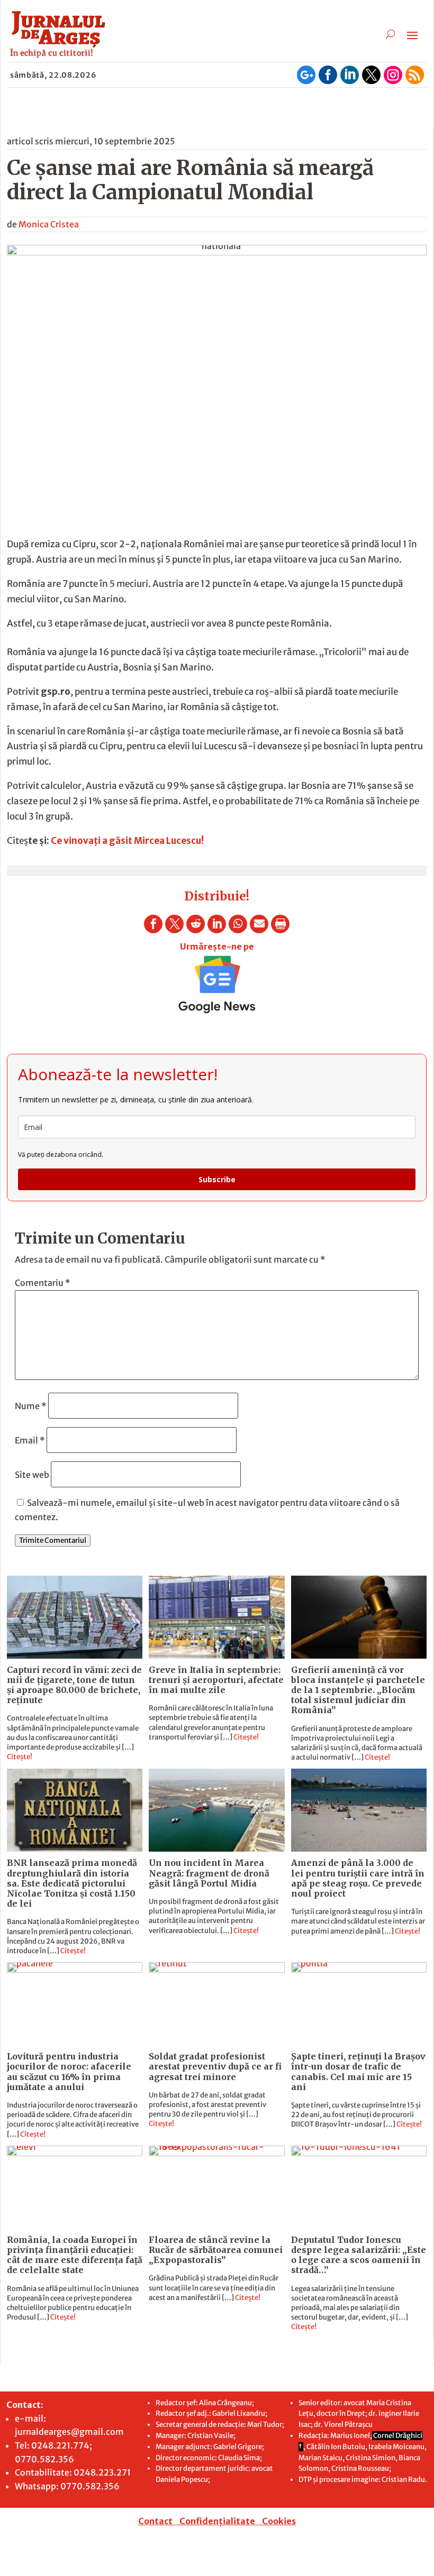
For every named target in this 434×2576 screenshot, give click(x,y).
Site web (32, 1475)
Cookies (279, 2521)
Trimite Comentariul (53, 1540)
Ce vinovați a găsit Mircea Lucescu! (127, 841)
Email (30, 1440)
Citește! (20, 1757)
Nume (31, 1406)
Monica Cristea (49, 224)
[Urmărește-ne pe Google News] (217, 985)
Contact (155, 2521)
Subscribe (217, 1179)
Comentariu (43, 1283)
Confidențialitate (217, 2521)
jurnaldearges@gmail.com (69, 2432)
